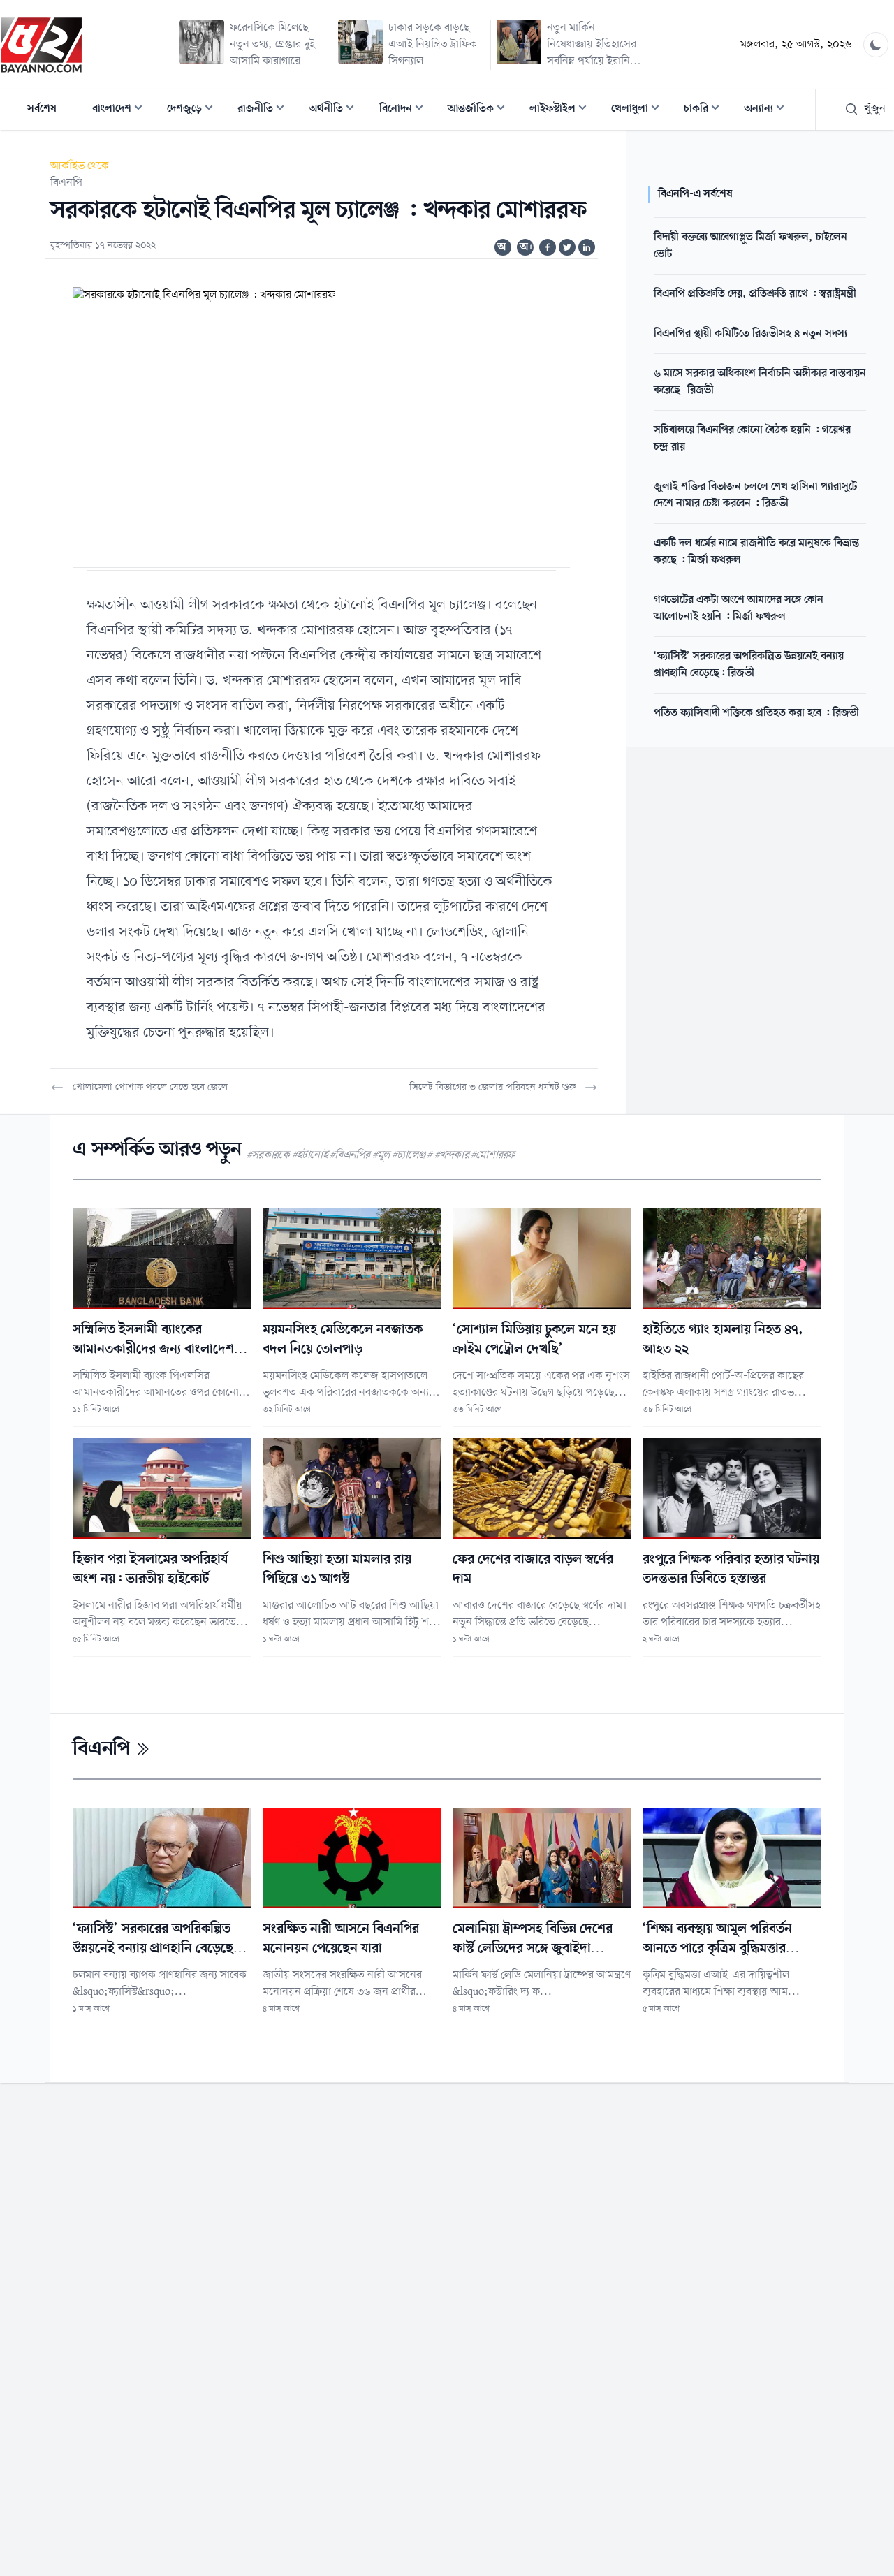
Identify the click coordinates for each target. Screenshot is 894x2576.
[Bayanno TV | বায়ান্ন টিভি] (41, 45)
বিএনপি (66, 183)
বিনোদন (405, 110)
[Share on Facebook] (548, 247)
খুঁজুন (875, 109)
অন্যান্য (768, 110)
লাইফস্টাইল (562, 110)
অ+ (527, 247)
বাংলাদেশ (122, 110)
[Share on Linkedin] (587, 247)
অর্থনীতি (336, 110)
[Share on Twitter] (567, 247)
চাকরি (706, 110)
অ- (504, 247)
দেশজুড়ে (194, 110)
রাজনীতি (265, 110)
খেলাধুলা (639, 110)
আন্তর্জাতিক (481, 110)
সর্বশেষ (42, 109)
